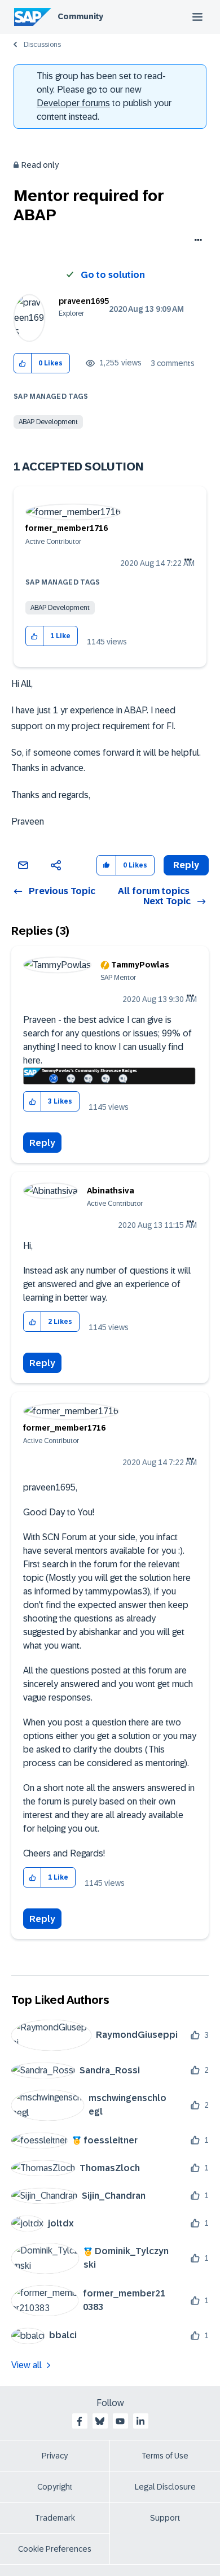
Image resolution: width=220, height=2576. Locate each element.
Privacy (55, 2456)
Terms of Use (165, 2456)
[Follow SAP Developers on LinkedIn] (140, 2421)
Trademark (55, 2518)
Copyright (55, 2487)
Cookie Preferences (55, 2549)
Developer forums (73, 103)
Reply (42, 1143)
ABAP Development (48, 422)
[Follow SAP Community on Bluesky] (100, 2421)
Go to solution (113, 275)
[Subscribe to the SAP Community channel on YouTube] (120, 2421)
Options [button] (196, 241)
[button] (23, 363)
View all (27, 2365)
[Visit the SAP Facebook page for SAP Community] (80, 2421)
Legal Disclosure (165, 2487)
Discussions (42, 45)
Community (80, 16)
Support (165, 2518)
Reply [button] (186, 865)
